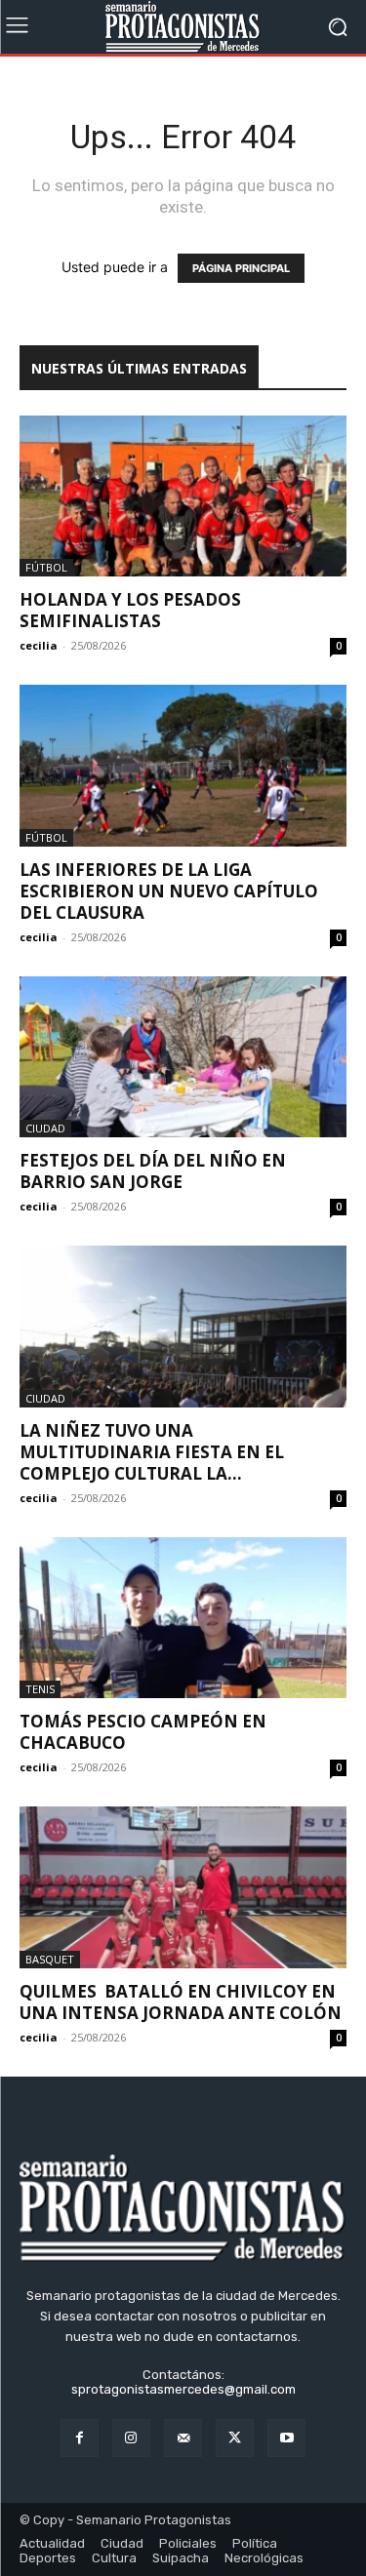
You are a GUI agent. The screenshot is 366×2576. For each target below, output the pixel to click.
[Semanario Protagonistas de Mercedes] (183, 27)
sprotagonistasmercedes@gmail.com (183, 2389)
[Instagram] (131, 2438)
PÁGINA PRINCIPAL (241, 268)
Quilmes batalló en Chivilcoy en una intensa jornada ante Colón (181, 2002)
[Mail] (183, 2438)
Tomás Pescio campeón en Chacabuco (143, 1732)
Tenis (40, 1689)
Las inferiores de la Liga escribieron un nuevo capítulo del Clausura (169, 891)
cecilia (39, 645)
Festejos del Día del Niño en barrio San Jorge (153, 1171)
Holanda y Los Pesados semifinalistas (130, 610)
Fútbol (46, 567)
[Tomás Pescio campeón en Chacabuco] (183, 1618)
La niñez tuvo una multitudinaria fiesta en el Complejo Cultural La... (152, 1452)
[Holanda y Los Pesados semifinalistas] (183, 496)
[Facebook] (80, 2438)
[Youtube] (286, 2438)
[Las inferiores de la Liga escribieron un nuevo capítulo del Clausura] (183, 765)
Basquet (50, 1959)
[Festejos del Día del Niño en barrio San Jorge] (183, 1057)
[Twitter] (235, 2438)
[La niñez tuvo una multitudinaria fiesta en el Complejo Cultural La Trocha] (183, 1326)
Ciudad (45, 1128)
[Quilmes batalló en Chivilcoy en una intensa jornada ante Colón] (183, 1887)
